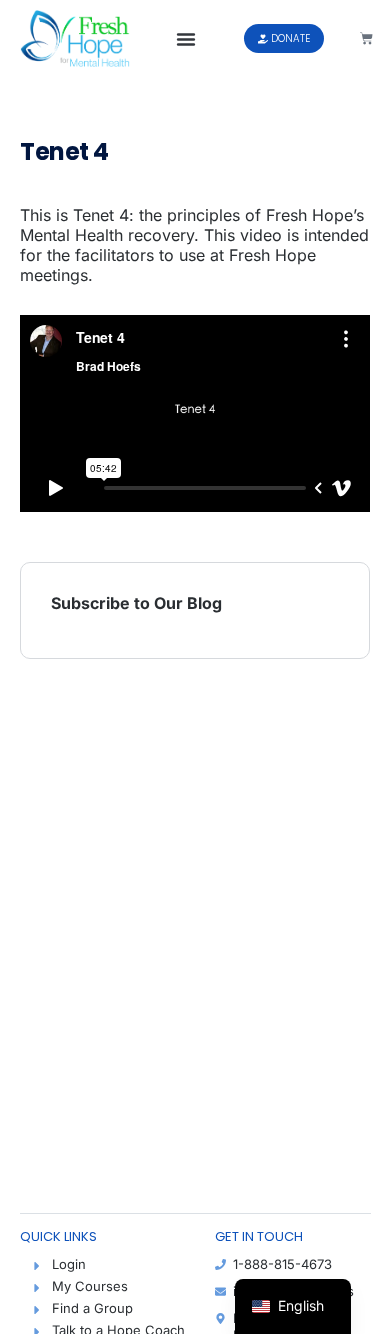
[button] (186, 39)
